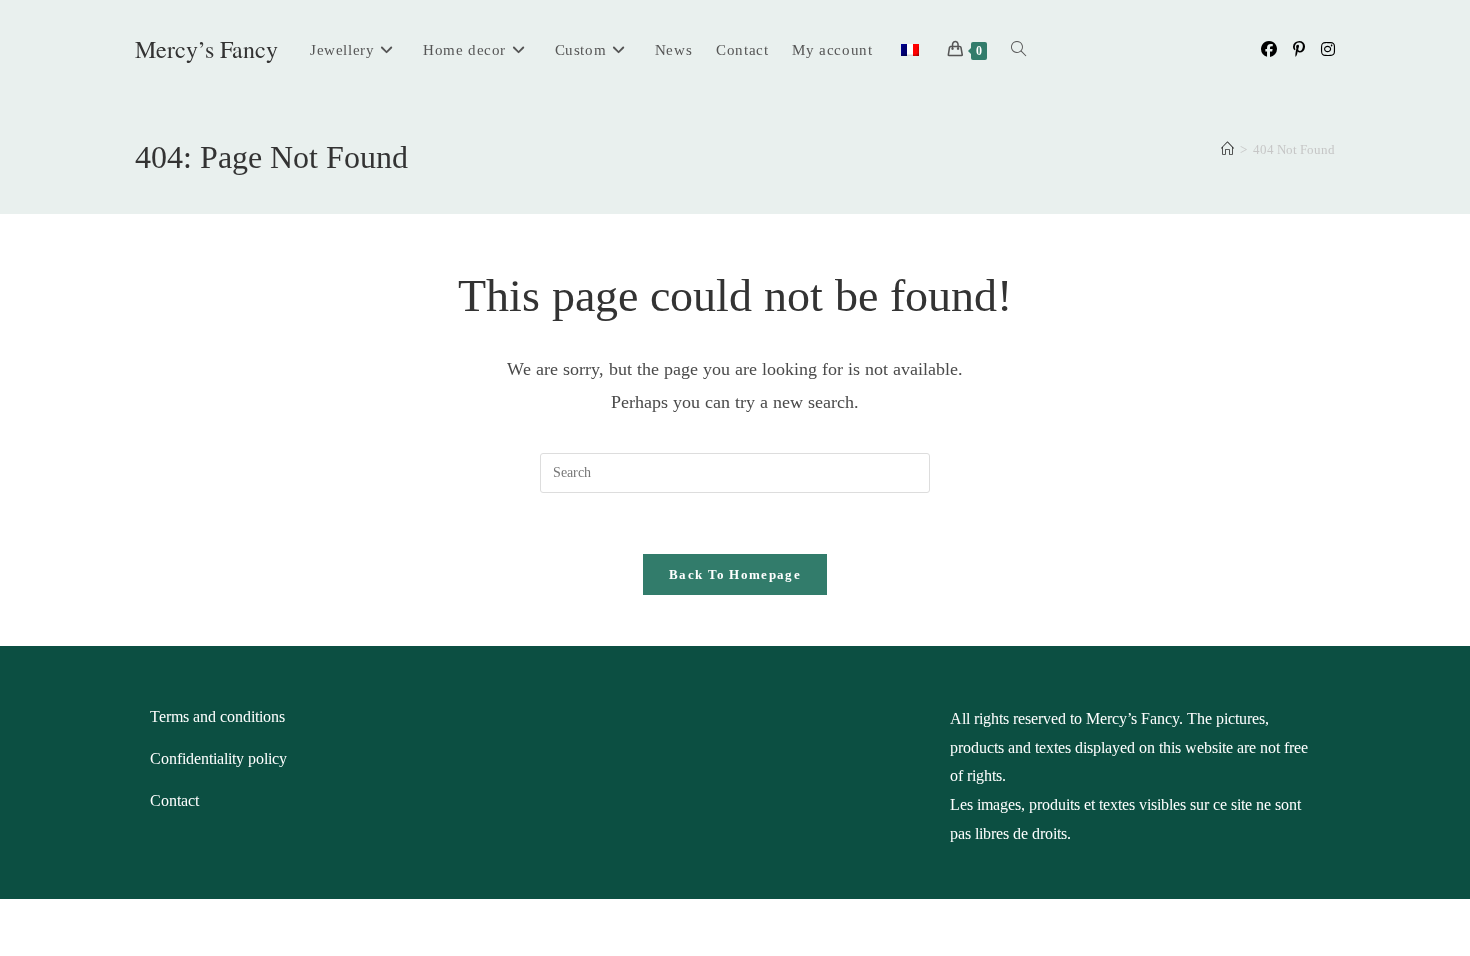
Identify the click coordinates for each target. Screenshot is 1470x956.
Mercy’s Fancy (206, 49)
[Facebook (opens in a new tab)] (1269, 49)
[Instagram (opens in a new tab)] (1328, 49)
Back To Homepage (735, 574)
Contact (174, 800)
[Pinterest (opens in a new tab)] (1299, 49)
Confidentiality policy (218, 758)
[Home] (1227, 149)
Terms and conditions (217, 716)
